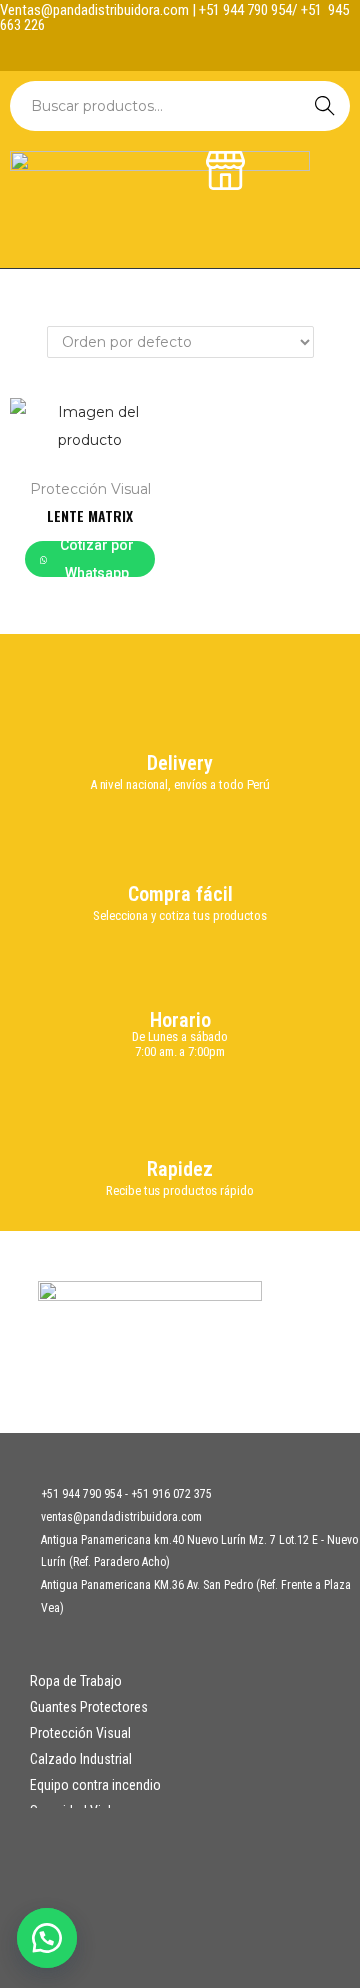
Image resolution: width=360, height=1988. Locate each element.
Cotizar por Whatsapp (97, 559)
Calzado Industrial (81, 1759)
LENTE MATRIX (90, 515)
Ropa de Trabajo (76, 1681)
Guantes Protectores (89, 1707)
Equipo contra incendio (95, 1785)
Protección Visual (90, 489)
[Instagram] (200, 51)
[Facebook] (161, 51)
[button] (50, 1938)
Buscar (325, 106)
